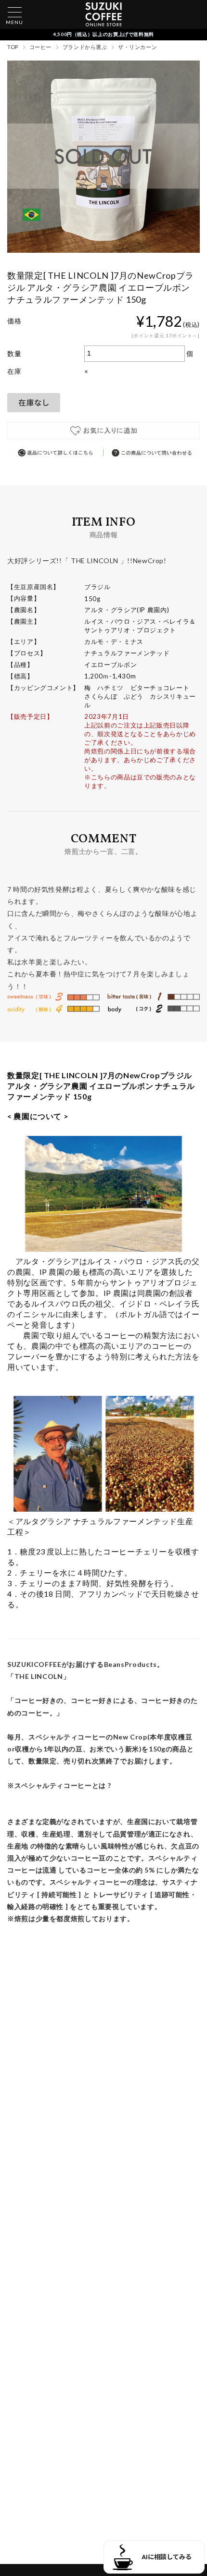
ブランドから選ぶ (85, 47)
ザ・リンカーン (137, 47)
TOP (13, 47)
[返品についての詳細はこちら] (55, 453)
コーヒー (40, 47)
